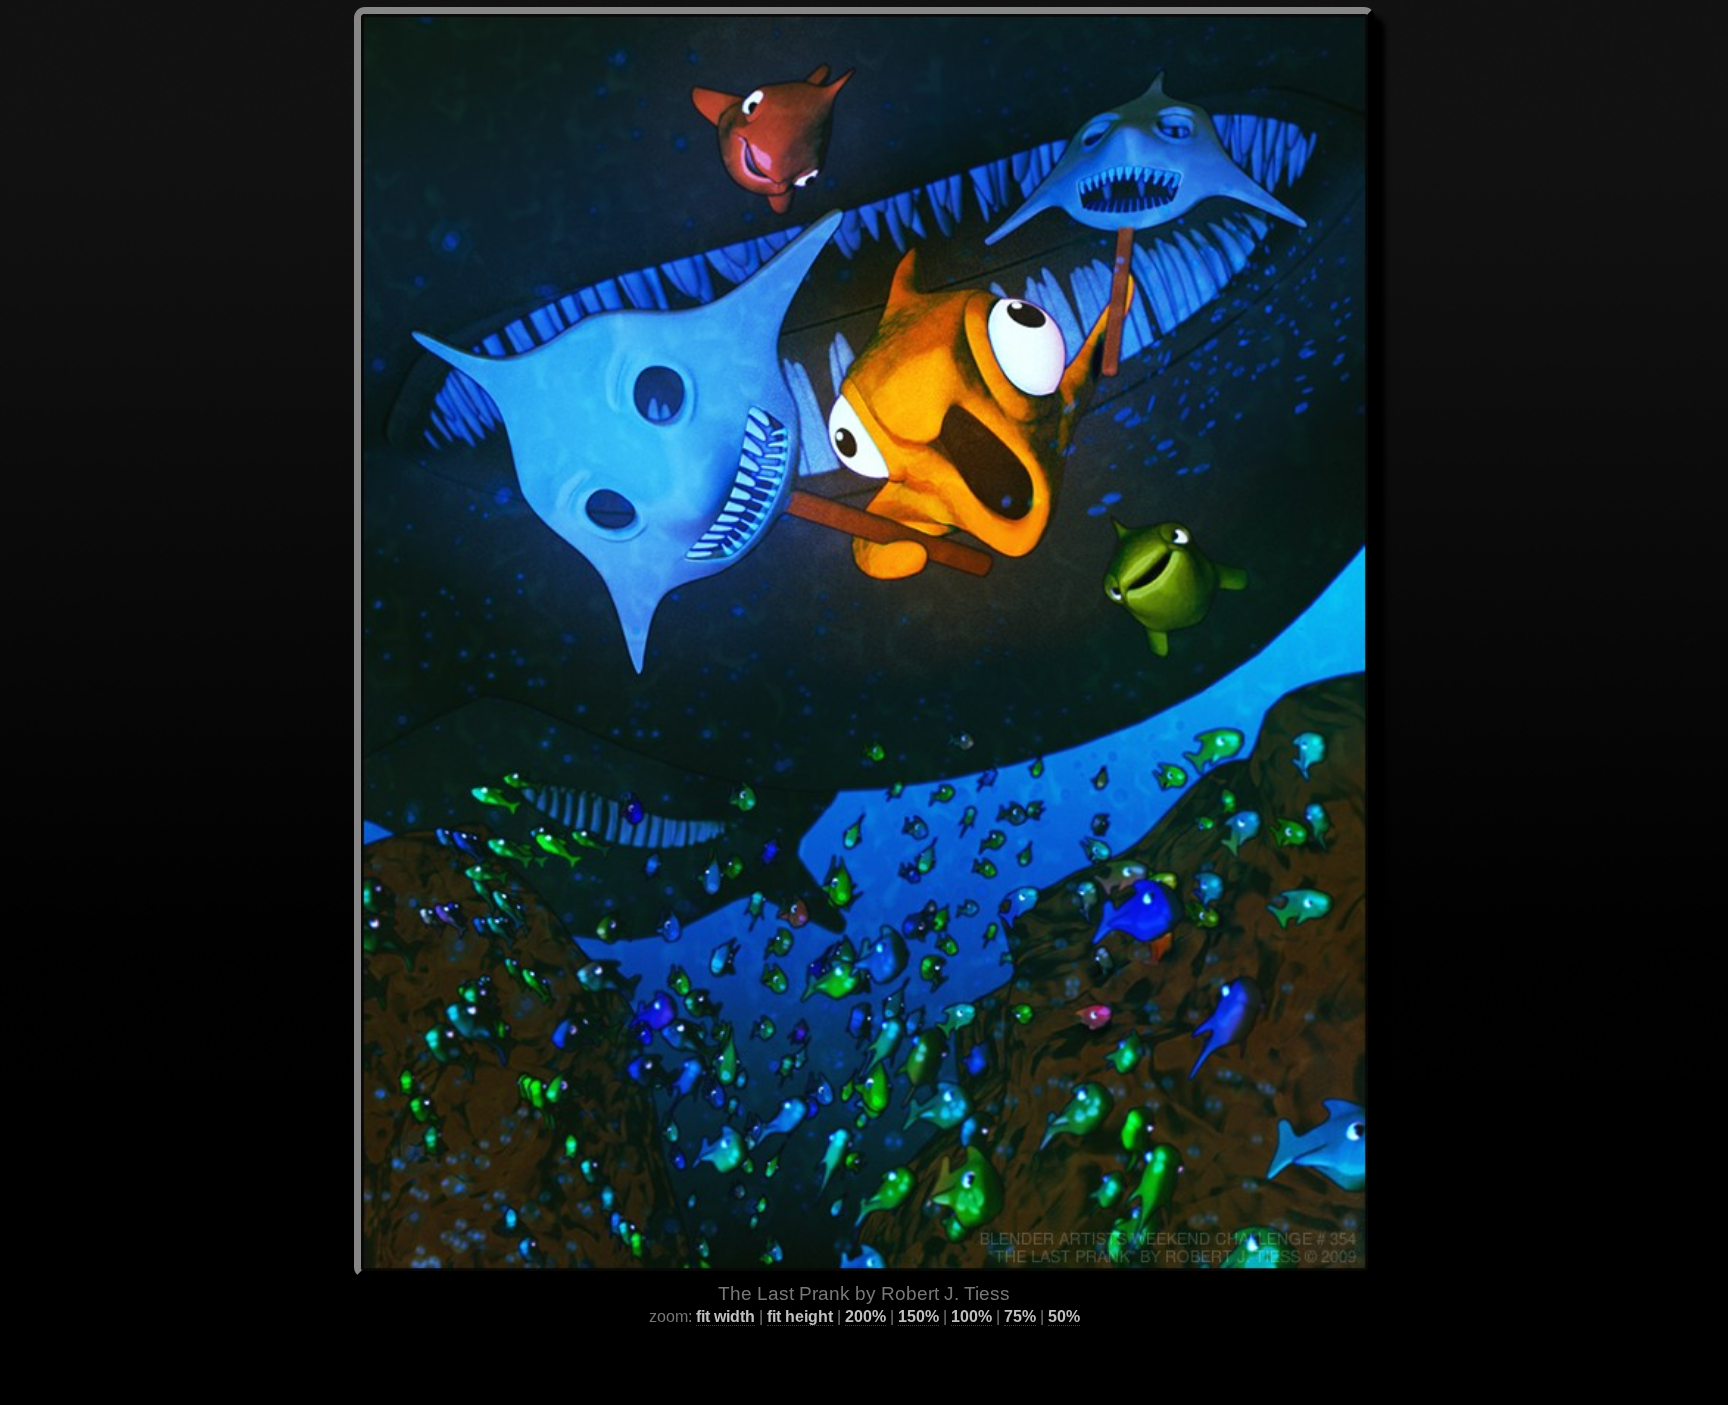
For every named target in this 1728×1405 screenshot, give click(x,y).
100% (971, 1316)
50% (1064, 1316)
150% (918, 1316)
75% (1020, 1316)
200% (865, 1316)
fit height (800, 1316)
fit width (725, 1316)
